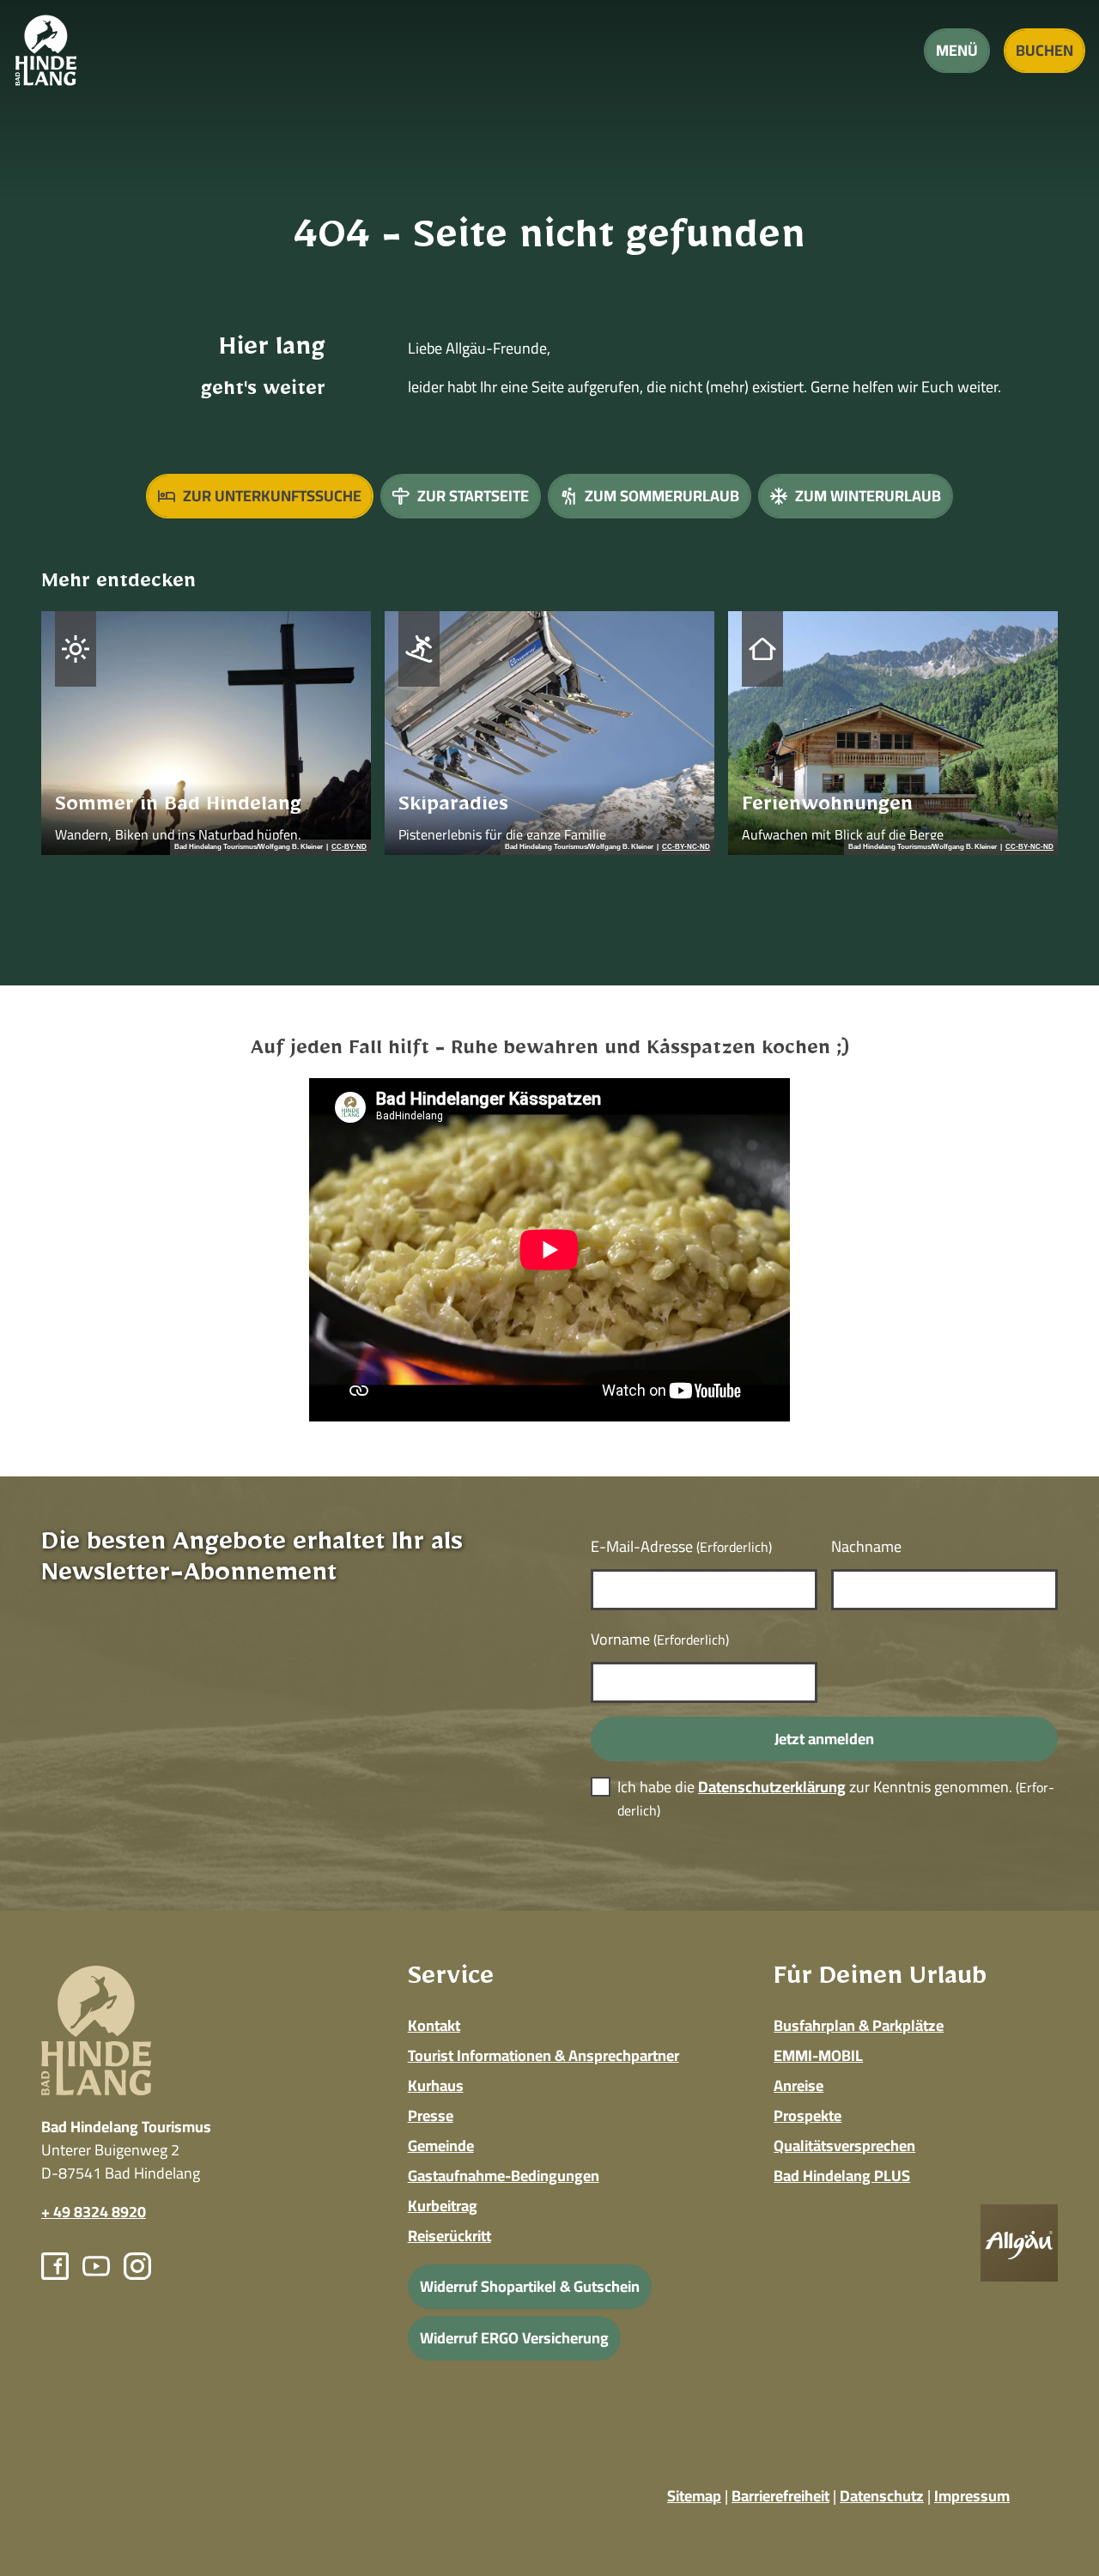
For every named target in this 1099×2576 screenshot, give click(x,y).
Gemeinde (441, 2146)
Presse (431, 2115)
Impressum (972, 2496)
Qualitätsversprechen (844, 2146)
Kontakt (434, 2025)
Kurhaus (436, 2085)
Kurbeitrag (443, 2206)
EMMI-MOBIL (818, 2055)
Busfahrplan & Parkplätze (859, 2025)
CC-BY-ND (349, 847)
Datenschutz (882, 2496)
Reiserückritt (449, 2236)
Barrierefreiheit (780, 2496)
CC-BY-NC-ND (686, 847)
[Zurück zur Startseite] (46, 50)
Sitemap (694, 2496)
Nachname (866, 1546)
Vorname (660, 1639)
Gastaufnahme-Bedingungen (504, 2176)
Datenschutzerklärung (772, 1787)
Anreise (798, 2085)
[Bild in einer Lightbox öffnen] (1019, 2243)
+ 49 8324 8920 (94, 2212)
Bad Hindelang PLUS (842, 2176)
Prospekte (808, 2115)
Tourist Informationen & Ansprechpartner (543, 2055)
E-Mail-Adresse (681, 1546)
